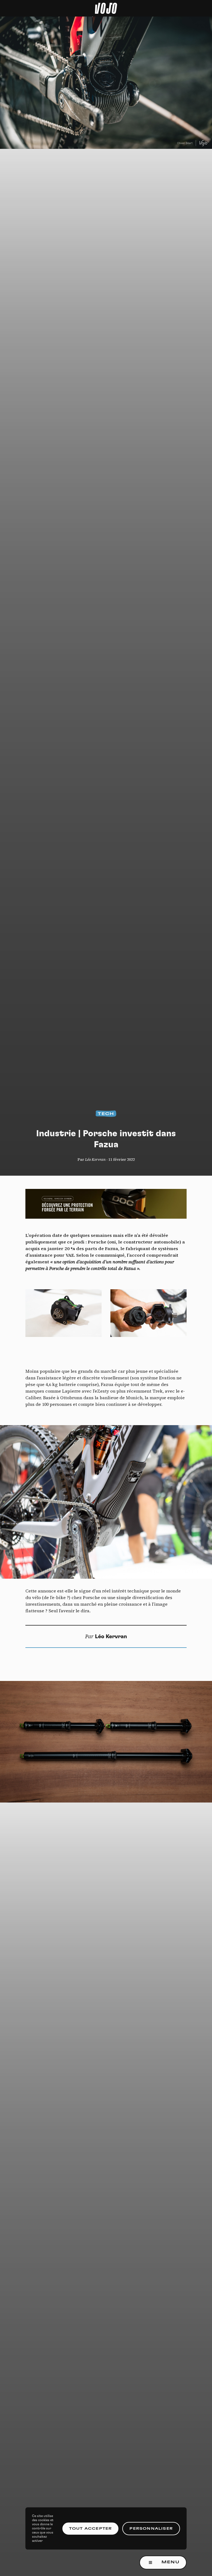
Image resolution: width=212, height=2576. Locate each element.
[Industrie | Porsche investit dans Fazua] (106, 1502)
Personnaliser (151, 2529)
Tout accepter (91, 2529)
